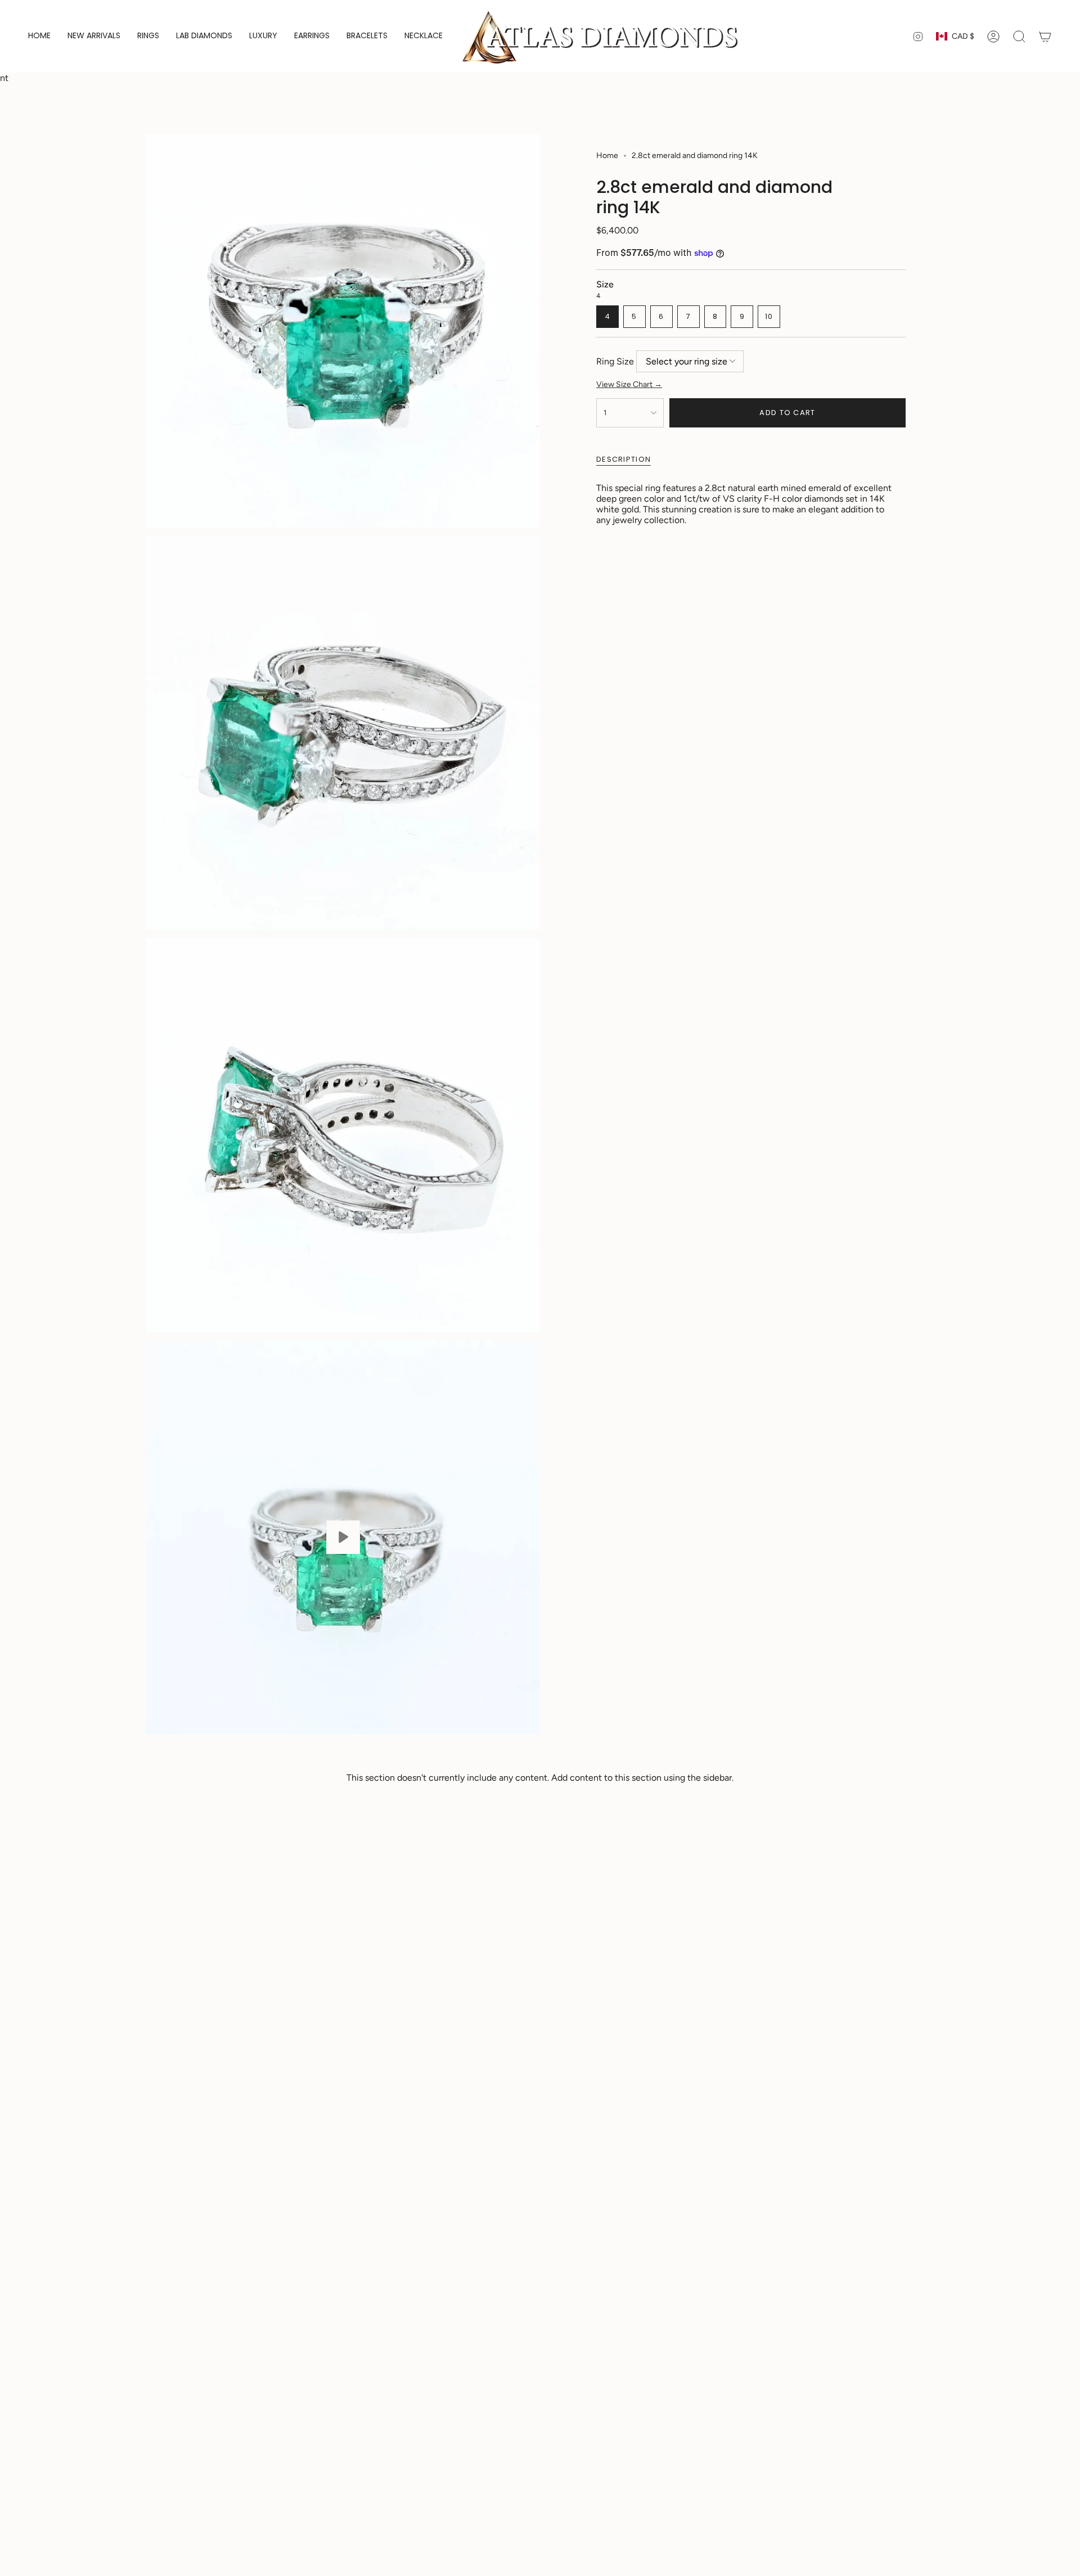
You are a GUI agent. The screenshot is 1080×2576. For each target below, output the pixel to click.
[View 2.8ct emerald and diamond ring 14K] (343, 1537)
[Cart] (1045, 37)
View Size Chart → (629, 384)
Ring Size (615, 361)
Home (607, 156)
